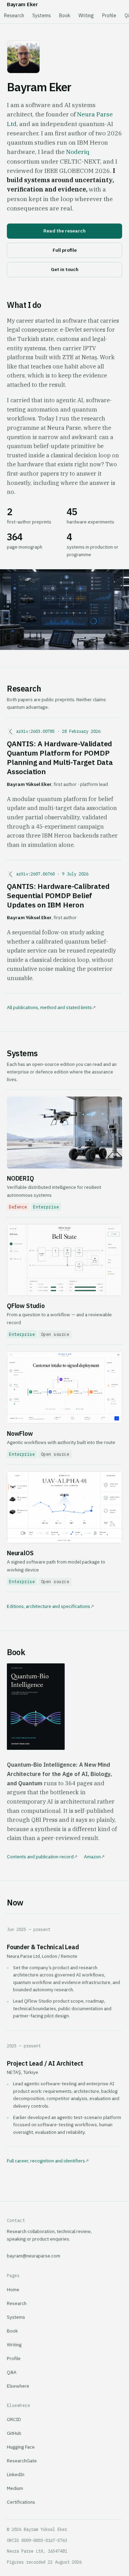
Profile (109, 15)
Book (65, 15)
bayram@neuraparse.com (34, 2256)
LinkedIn (16, 2474)
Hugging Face (21, 2447)
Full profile (65, 250)
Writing (86, 15)
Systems (42, 15)
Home (13, 2289)
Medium (15, 2488)
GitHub (14, 2433)
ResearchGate (22, 2461)
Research (14, 15)
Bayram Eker (22, 4)
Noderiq (78, 152)
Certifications (21, 2502)
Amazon (92, 1857)
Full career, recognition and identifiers (46, 2161)
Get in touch (65, 269)
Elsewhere (18, 2386)
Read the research (64, 231)
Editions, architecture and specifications (49, 1606)
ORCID (14, 2419)
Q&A (12, 2372)
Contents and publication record (40, 1857)
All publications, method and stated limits (49, 1007)
